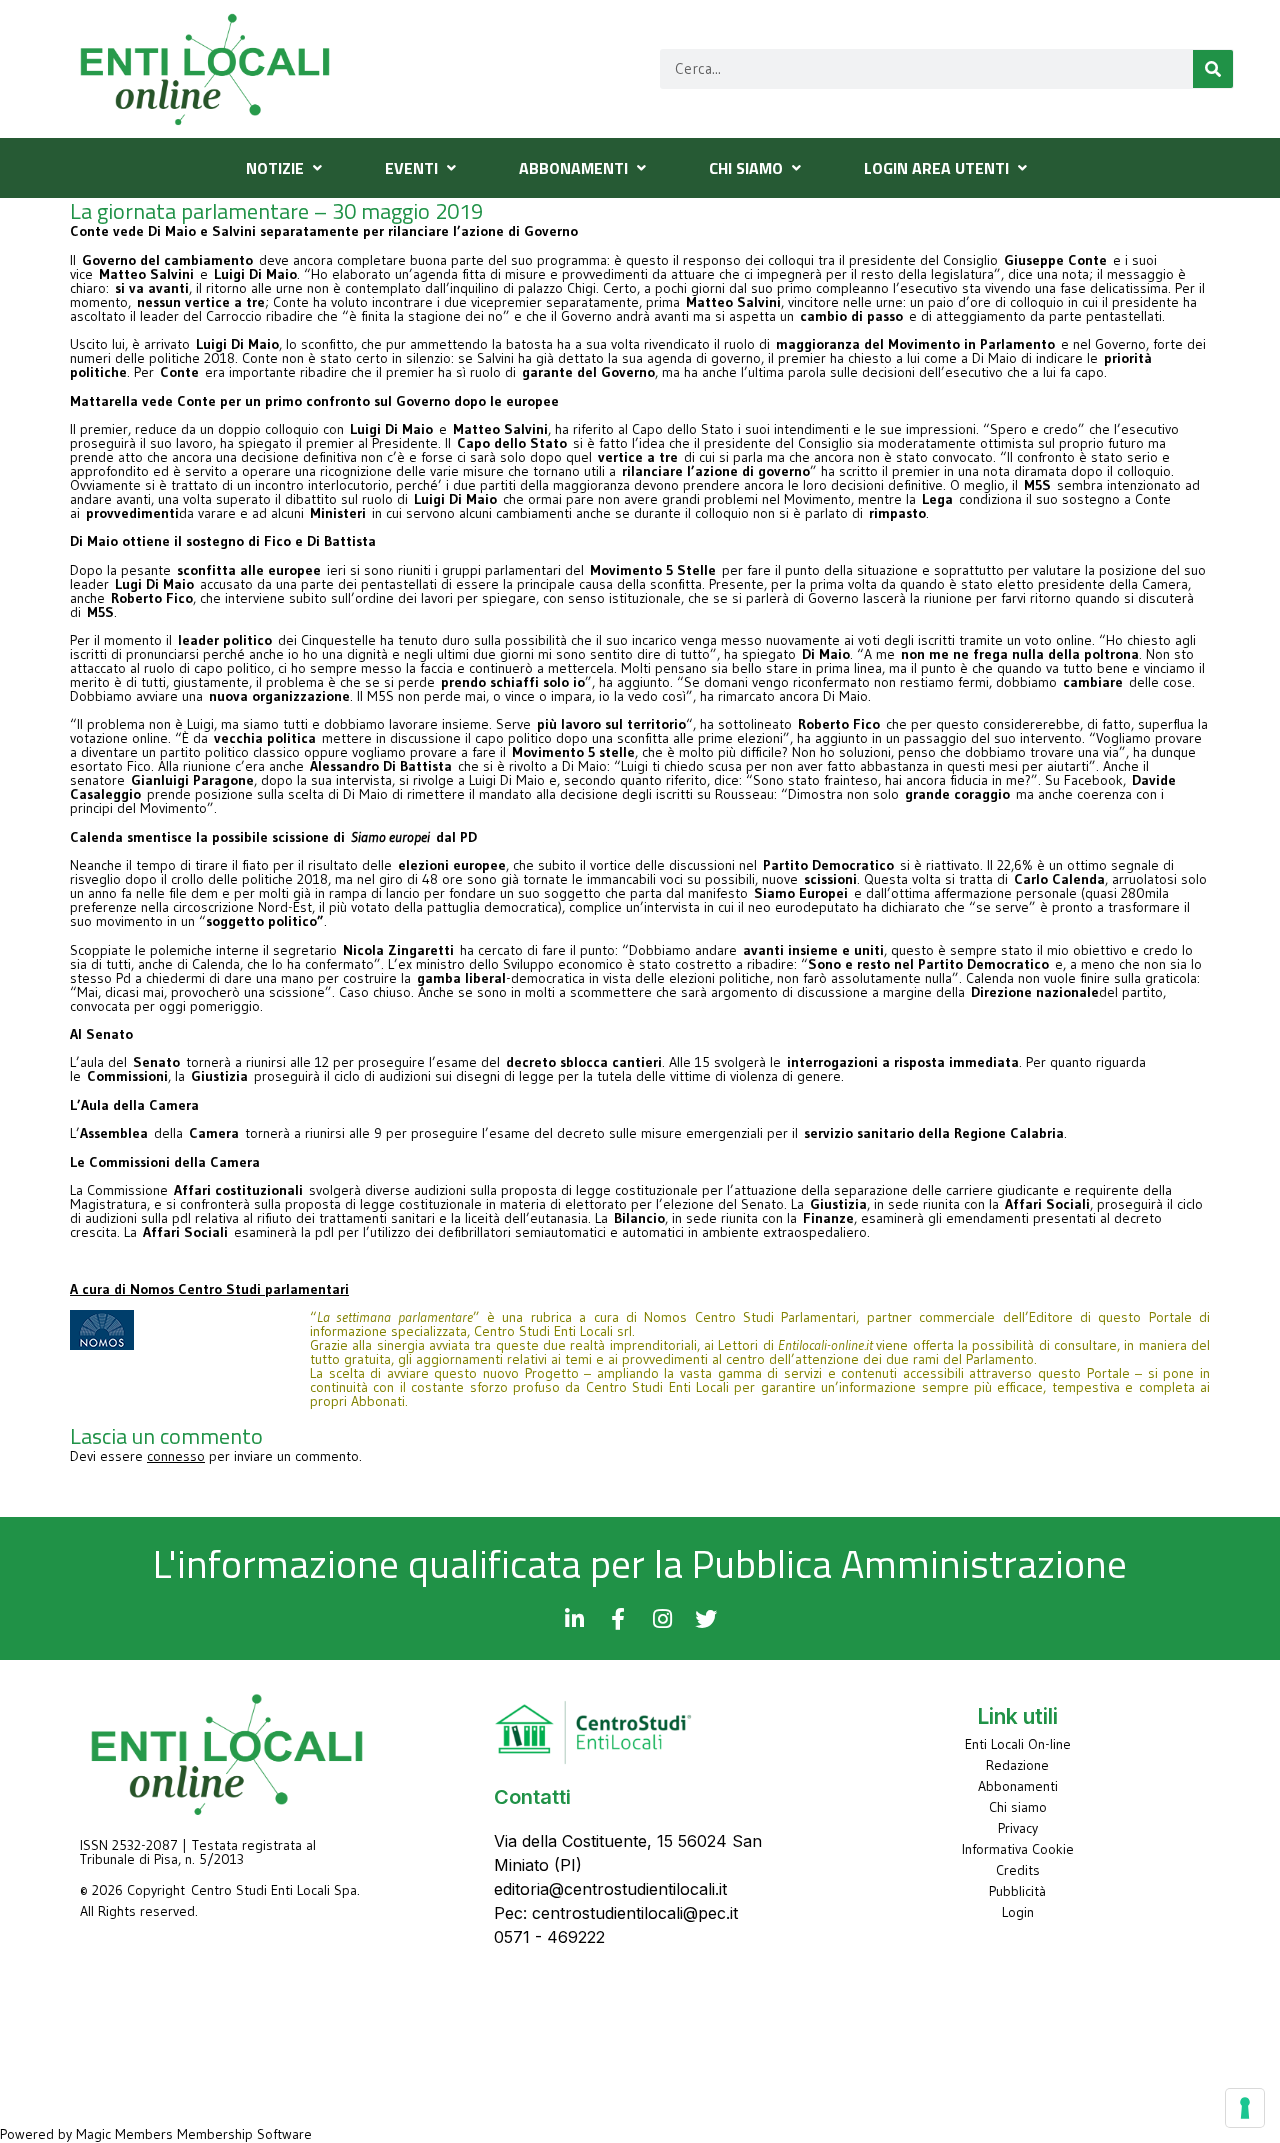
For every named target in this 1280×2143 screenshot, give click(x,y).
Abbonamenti (1018, 1786)
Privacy (1018, 1828)
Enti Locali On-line (1018, 1744)
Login (1018, 1912)
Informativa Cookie (1018, 1849)
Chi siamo (1018, 1807)
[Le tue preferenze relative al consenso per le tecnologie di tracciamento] (1245, 2108)
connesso (176, 1456)
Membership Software (244, 2134)
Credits (1018, 1870)
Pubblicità (1017, 1891)
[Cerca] (1213, 69)
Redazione (1017, 1765)
